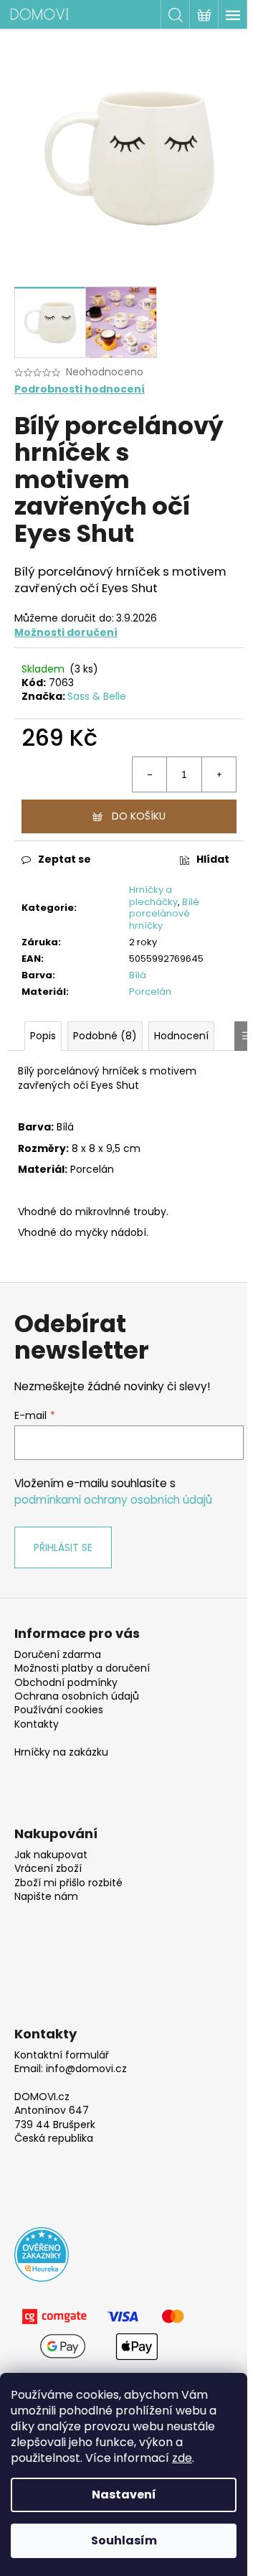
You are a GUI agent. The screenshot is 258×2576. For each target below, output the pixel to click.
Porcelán (150, 992)
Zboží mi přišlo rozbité (68, 1883)
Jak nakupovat (51, 1855)
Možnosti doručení (66, 632)
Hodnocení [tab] (181, 1036)
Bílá (138, 975)
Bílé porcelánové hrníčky (164, 914)
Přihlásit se (63, 1547)
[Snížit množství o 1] (150, 774)
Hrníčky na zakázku (61, 1752)
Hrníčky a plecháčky (153, 896)
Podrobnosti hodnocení (80, 389)
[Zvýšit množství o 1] (219, 774)
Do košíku (139, 816)
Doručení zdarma (58, 1655)
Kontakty (37, 1724)
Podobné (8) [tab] (105, 1036)
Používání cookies (59, 1710)
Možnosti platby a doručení (82, 1668)
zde (182, 2458)
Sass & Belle (97, 696)
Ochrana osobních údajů (77, 1696)
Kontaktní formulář (62, 2055)
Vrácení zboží (48, 1869)
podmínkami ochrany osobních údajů (113, 1500)
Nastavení (124, 2495)
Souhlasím (124, 2540)
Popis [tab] (43, 1036)
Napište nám (46, 1897)
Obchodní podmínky (66, 1683)
